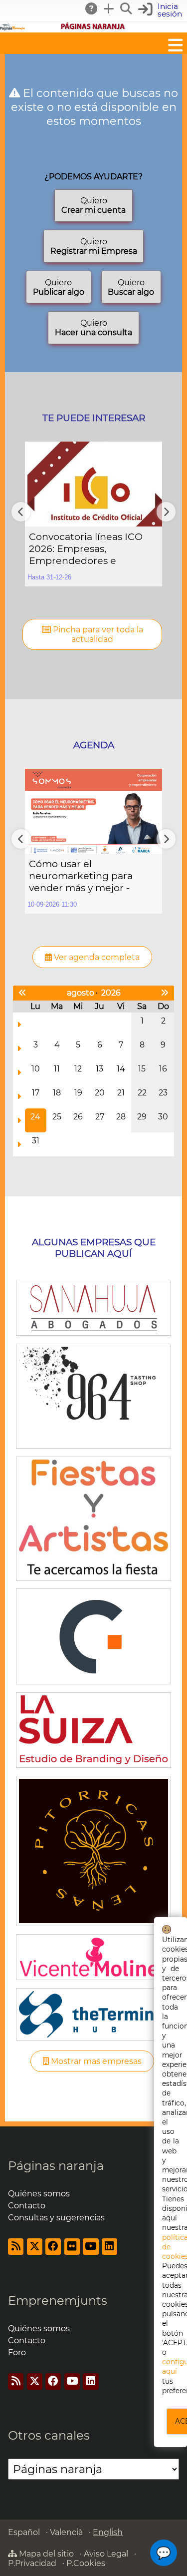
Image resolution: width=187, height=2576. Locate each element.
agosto (81, 993)
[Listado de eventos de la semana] (19, 1025)
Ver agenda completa (96, 957)
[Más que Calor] (93, 1850)
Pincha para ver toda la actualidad (97, 634)
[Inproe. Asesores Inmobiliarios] (93, 1636)
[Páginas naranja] (93, 28)
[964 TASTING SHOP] (93, 1395)
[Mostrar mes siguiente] (165, 993)
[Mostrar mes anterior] (22, 993)
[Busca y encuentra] (127, 8)
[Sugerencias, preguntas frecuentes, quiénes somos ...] (92, 8)
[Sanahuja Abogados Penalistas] (93, 1307)
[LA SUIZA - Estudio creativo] (93, 1729)
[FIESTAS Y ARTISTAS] (93, 1518)
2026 (111, 993)
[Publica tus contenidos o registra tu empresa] (109, 8)
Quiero (93, 205)
